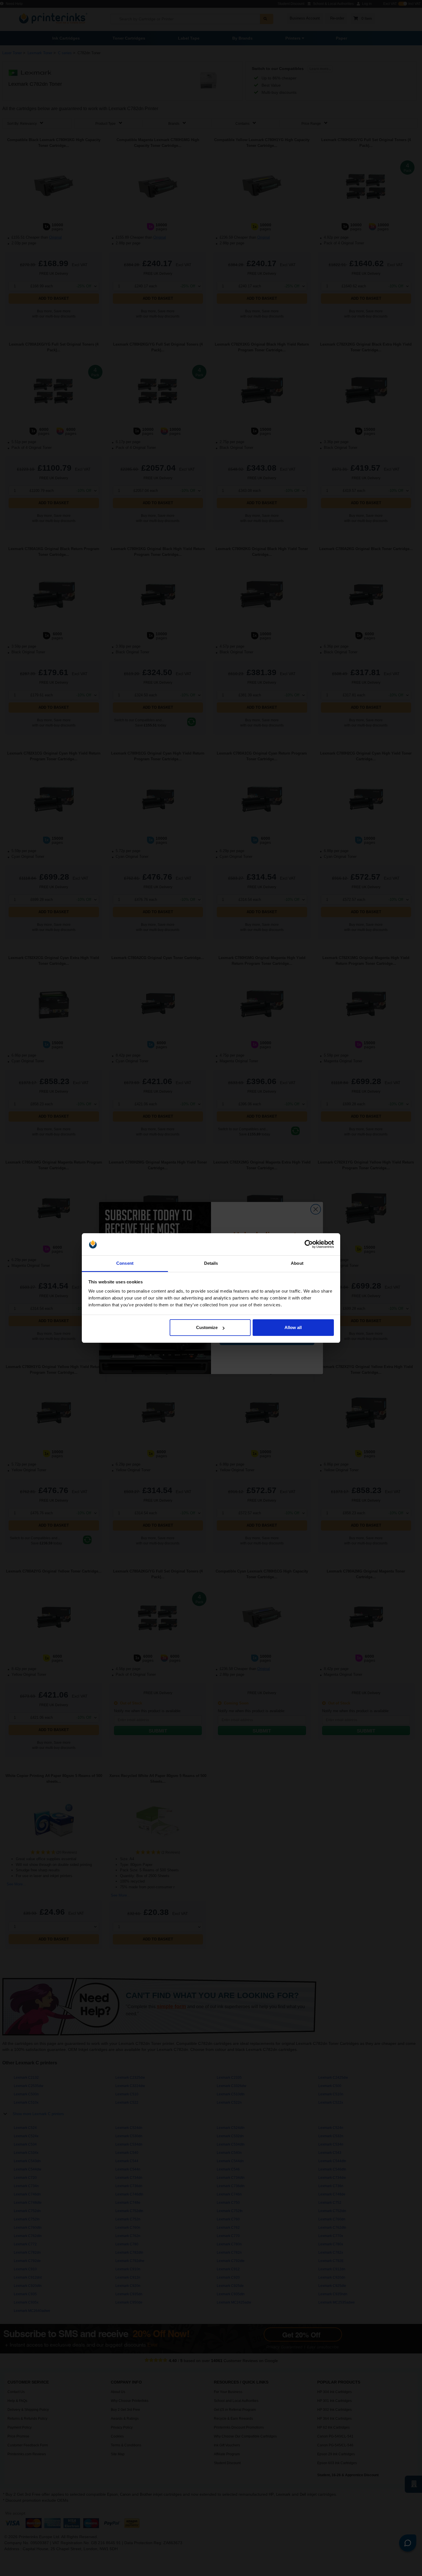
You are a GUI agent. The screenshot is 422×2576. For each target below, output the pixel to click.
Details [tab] (211, 1263)
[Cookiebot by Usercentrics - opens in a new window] (309, 1244)
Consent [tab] (125, 1263)
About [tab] (297, 1263)
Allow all (293, 1327)
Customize (207, 1327)
